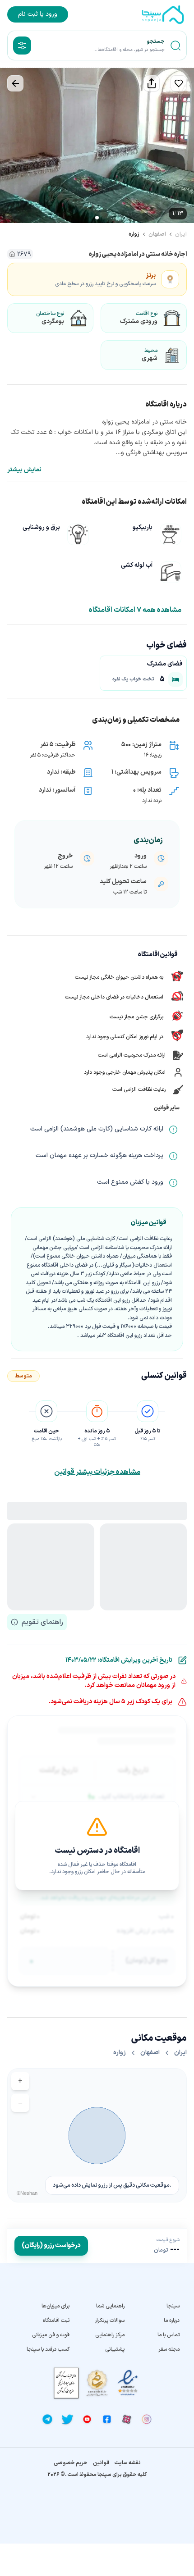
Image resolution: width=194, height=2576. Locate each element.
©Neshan (27, 2193)
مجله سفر (169, 2349)
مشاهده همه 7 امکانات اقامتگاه (135, 610)
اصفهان (157, 234)
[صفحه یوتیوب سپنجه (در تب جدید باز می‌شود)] (87, 2419)
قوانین (101, 2463)
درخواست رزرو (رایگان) (51, 2245)
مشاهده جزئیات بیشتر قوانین (97, 1472)
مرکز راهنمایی (110, 2335)
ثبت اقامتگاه (56, 2321)
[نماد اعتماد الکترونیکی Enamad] (128, 2383)
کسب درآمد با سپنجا (48, 2349)
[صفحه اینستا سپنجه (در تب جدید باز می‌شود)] (147, 2419)
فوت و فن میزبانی (51, 2335)
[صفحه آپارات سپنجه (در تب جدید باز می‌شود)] (127, 2419)
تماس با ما (169, 2335)
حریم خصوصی (71, 2463)
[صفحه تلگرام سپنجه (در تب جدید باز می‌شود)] (47, 2419)
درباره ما (172, 2321)
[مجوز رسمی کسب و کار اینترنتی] (66, 2383)
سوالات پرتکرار (110, 2321)
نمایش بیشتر (24, 470)
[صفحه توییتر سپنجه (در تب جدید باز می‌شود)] (67, 2419)
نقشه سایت (128, 2463)
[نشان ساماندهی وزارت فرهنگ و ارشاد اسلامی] (97, 2383)
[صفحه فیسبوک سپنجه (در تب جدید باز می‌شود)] (107, 2419)
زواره (134, 234)
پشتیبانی (115, 2349)
